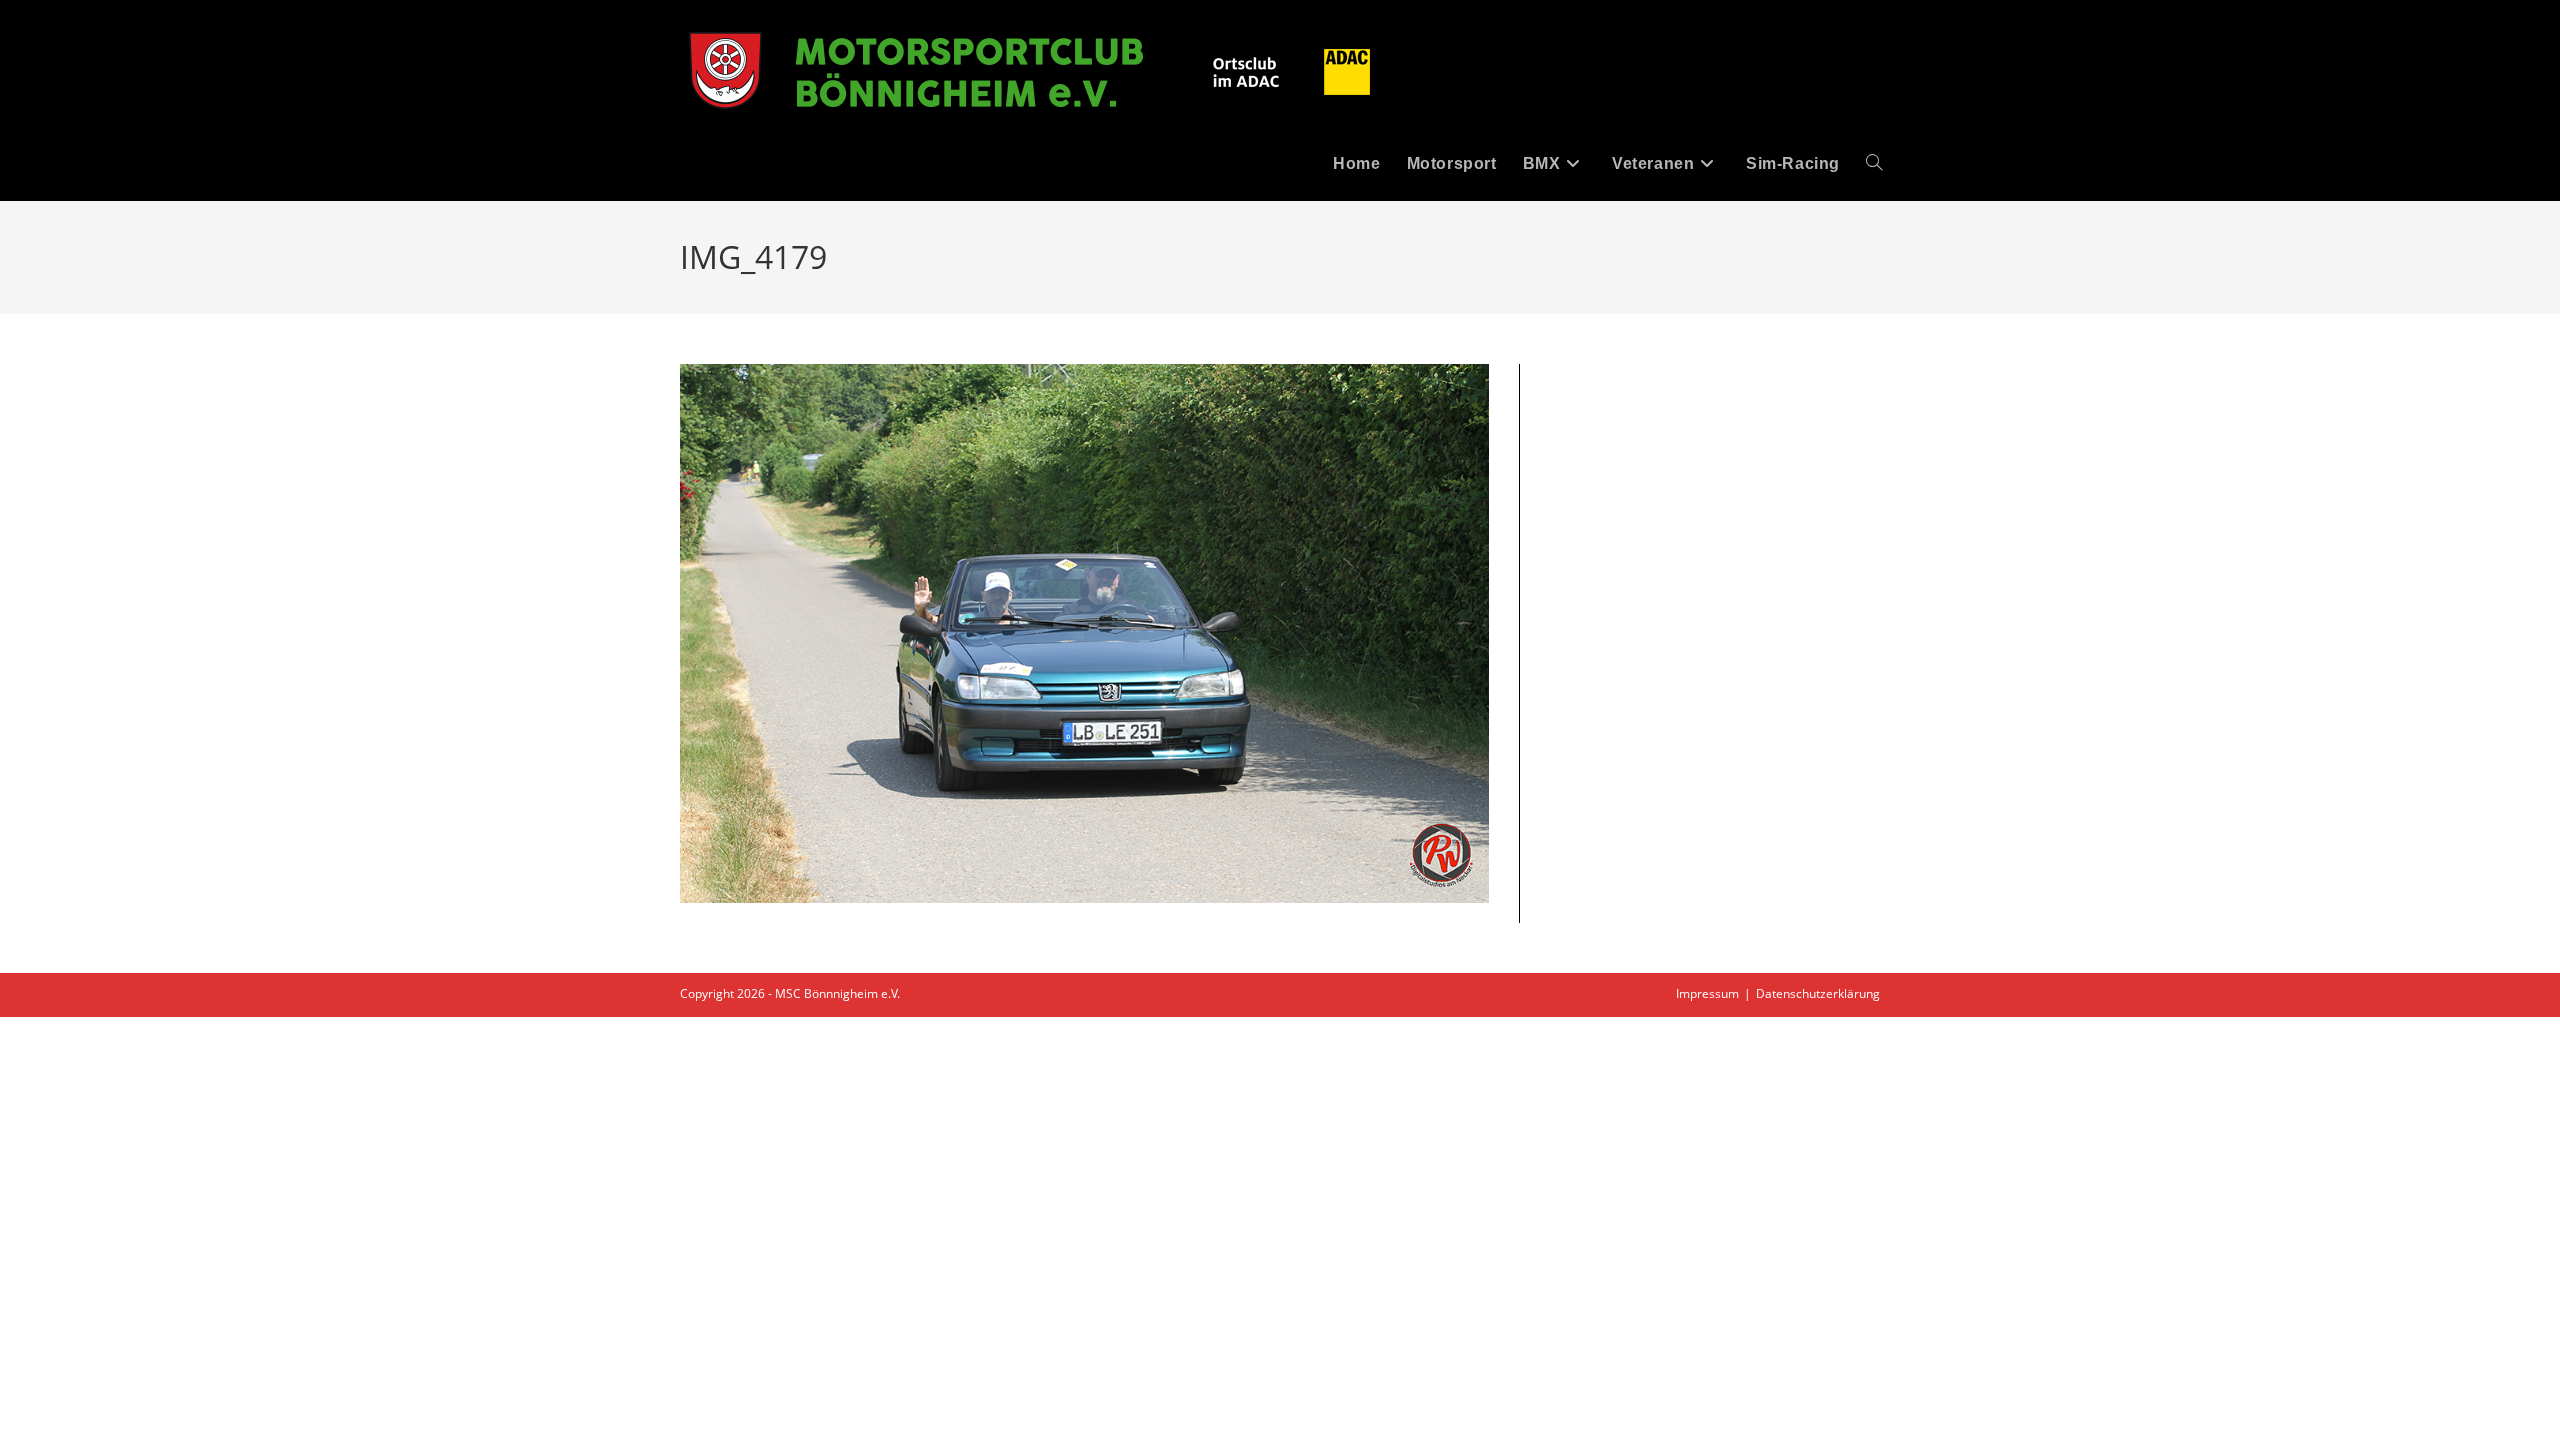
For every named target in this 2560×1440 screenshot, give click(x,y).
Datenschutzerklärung (1818, 993)
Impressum (1707, 993)
